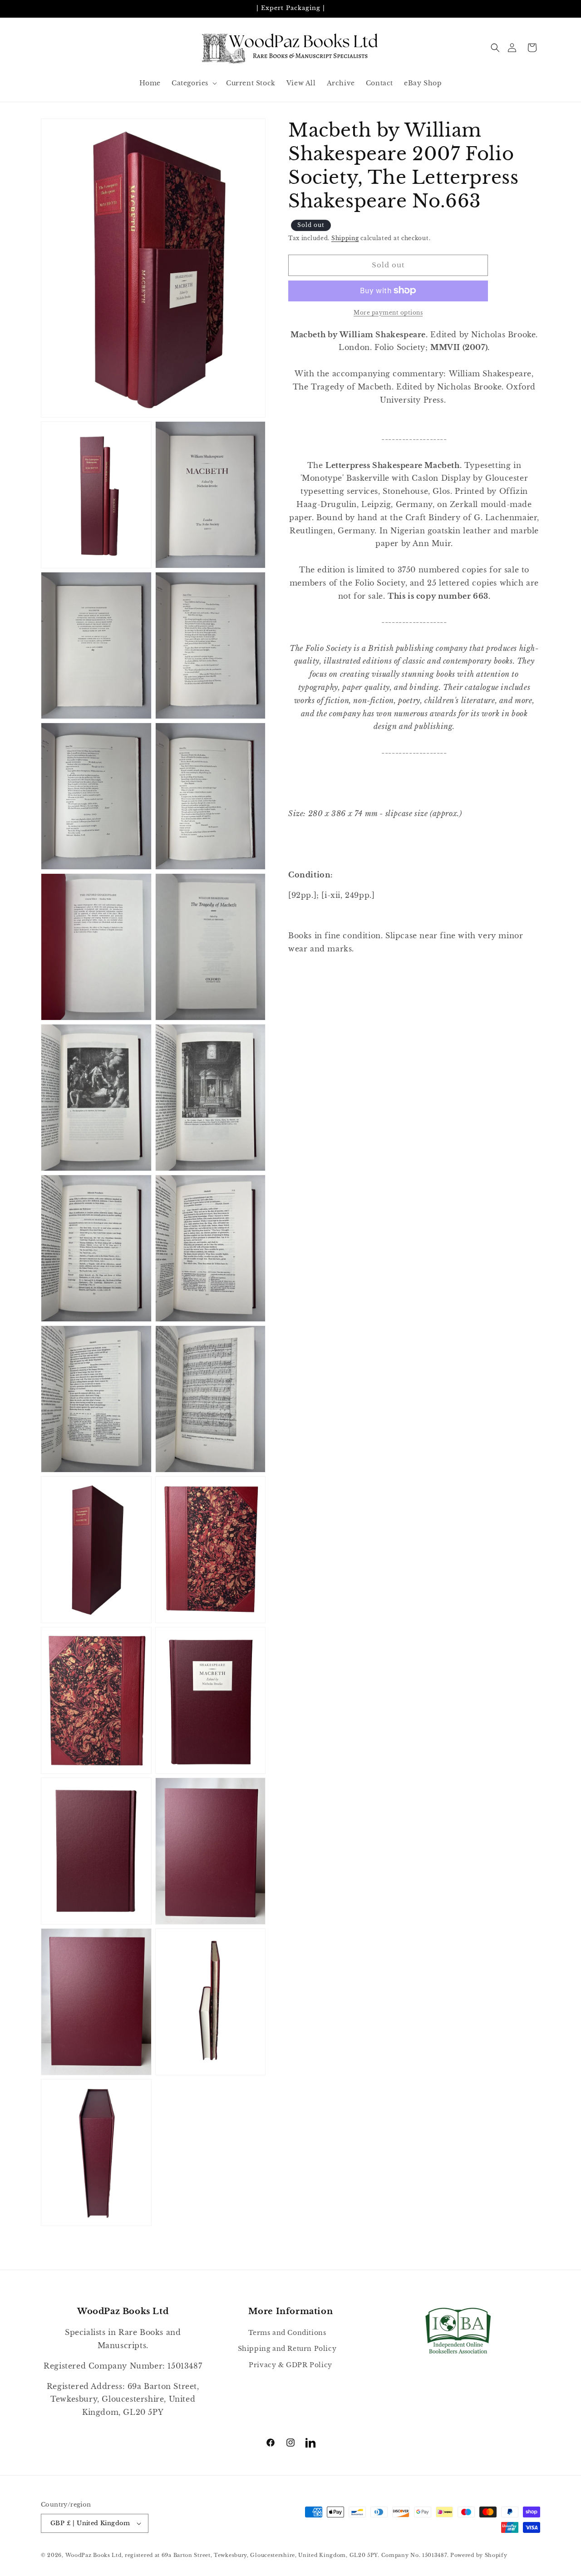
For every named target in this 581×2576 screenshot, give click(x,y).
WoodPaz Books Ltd (94, 2555)
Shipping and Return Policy (287, 2349)
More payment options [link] (388, 312)
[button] (495, 48)
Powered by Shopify (479, 2555)
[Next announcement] (537, 9)
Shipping (345, 238)
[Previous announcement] (44, 9)
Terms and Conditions (287, 2333)
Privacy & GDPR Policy (290, 2365)
